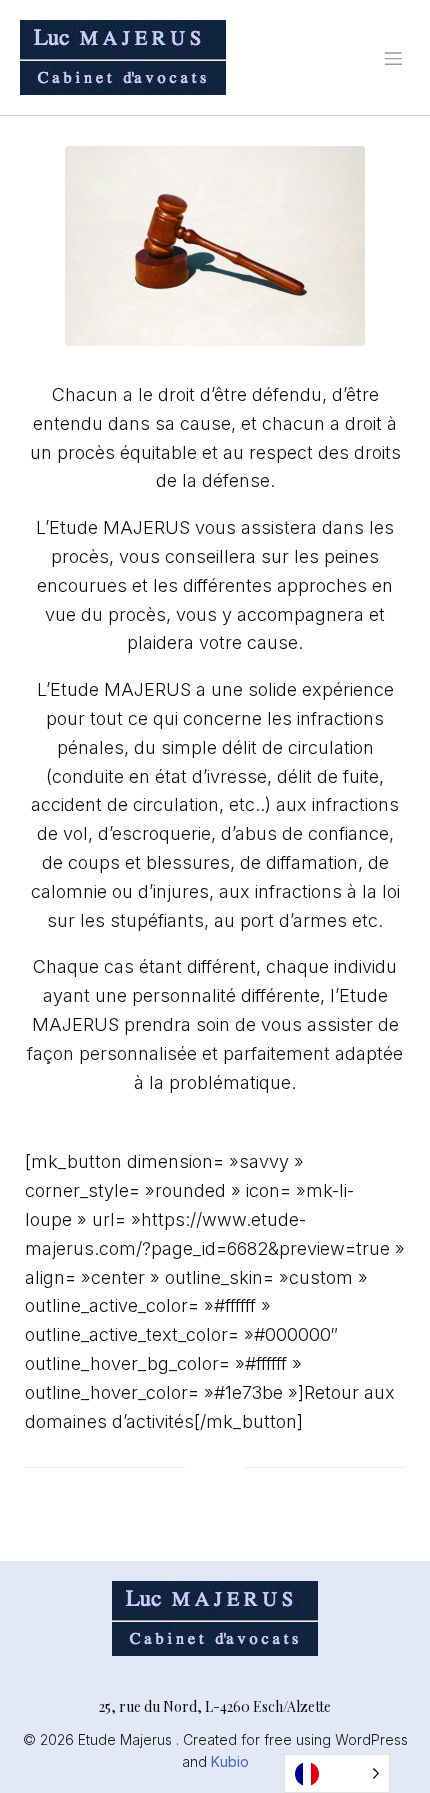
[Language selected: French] (337, 1773)
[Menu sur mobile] (393, 58)
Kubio (230, 1761)
